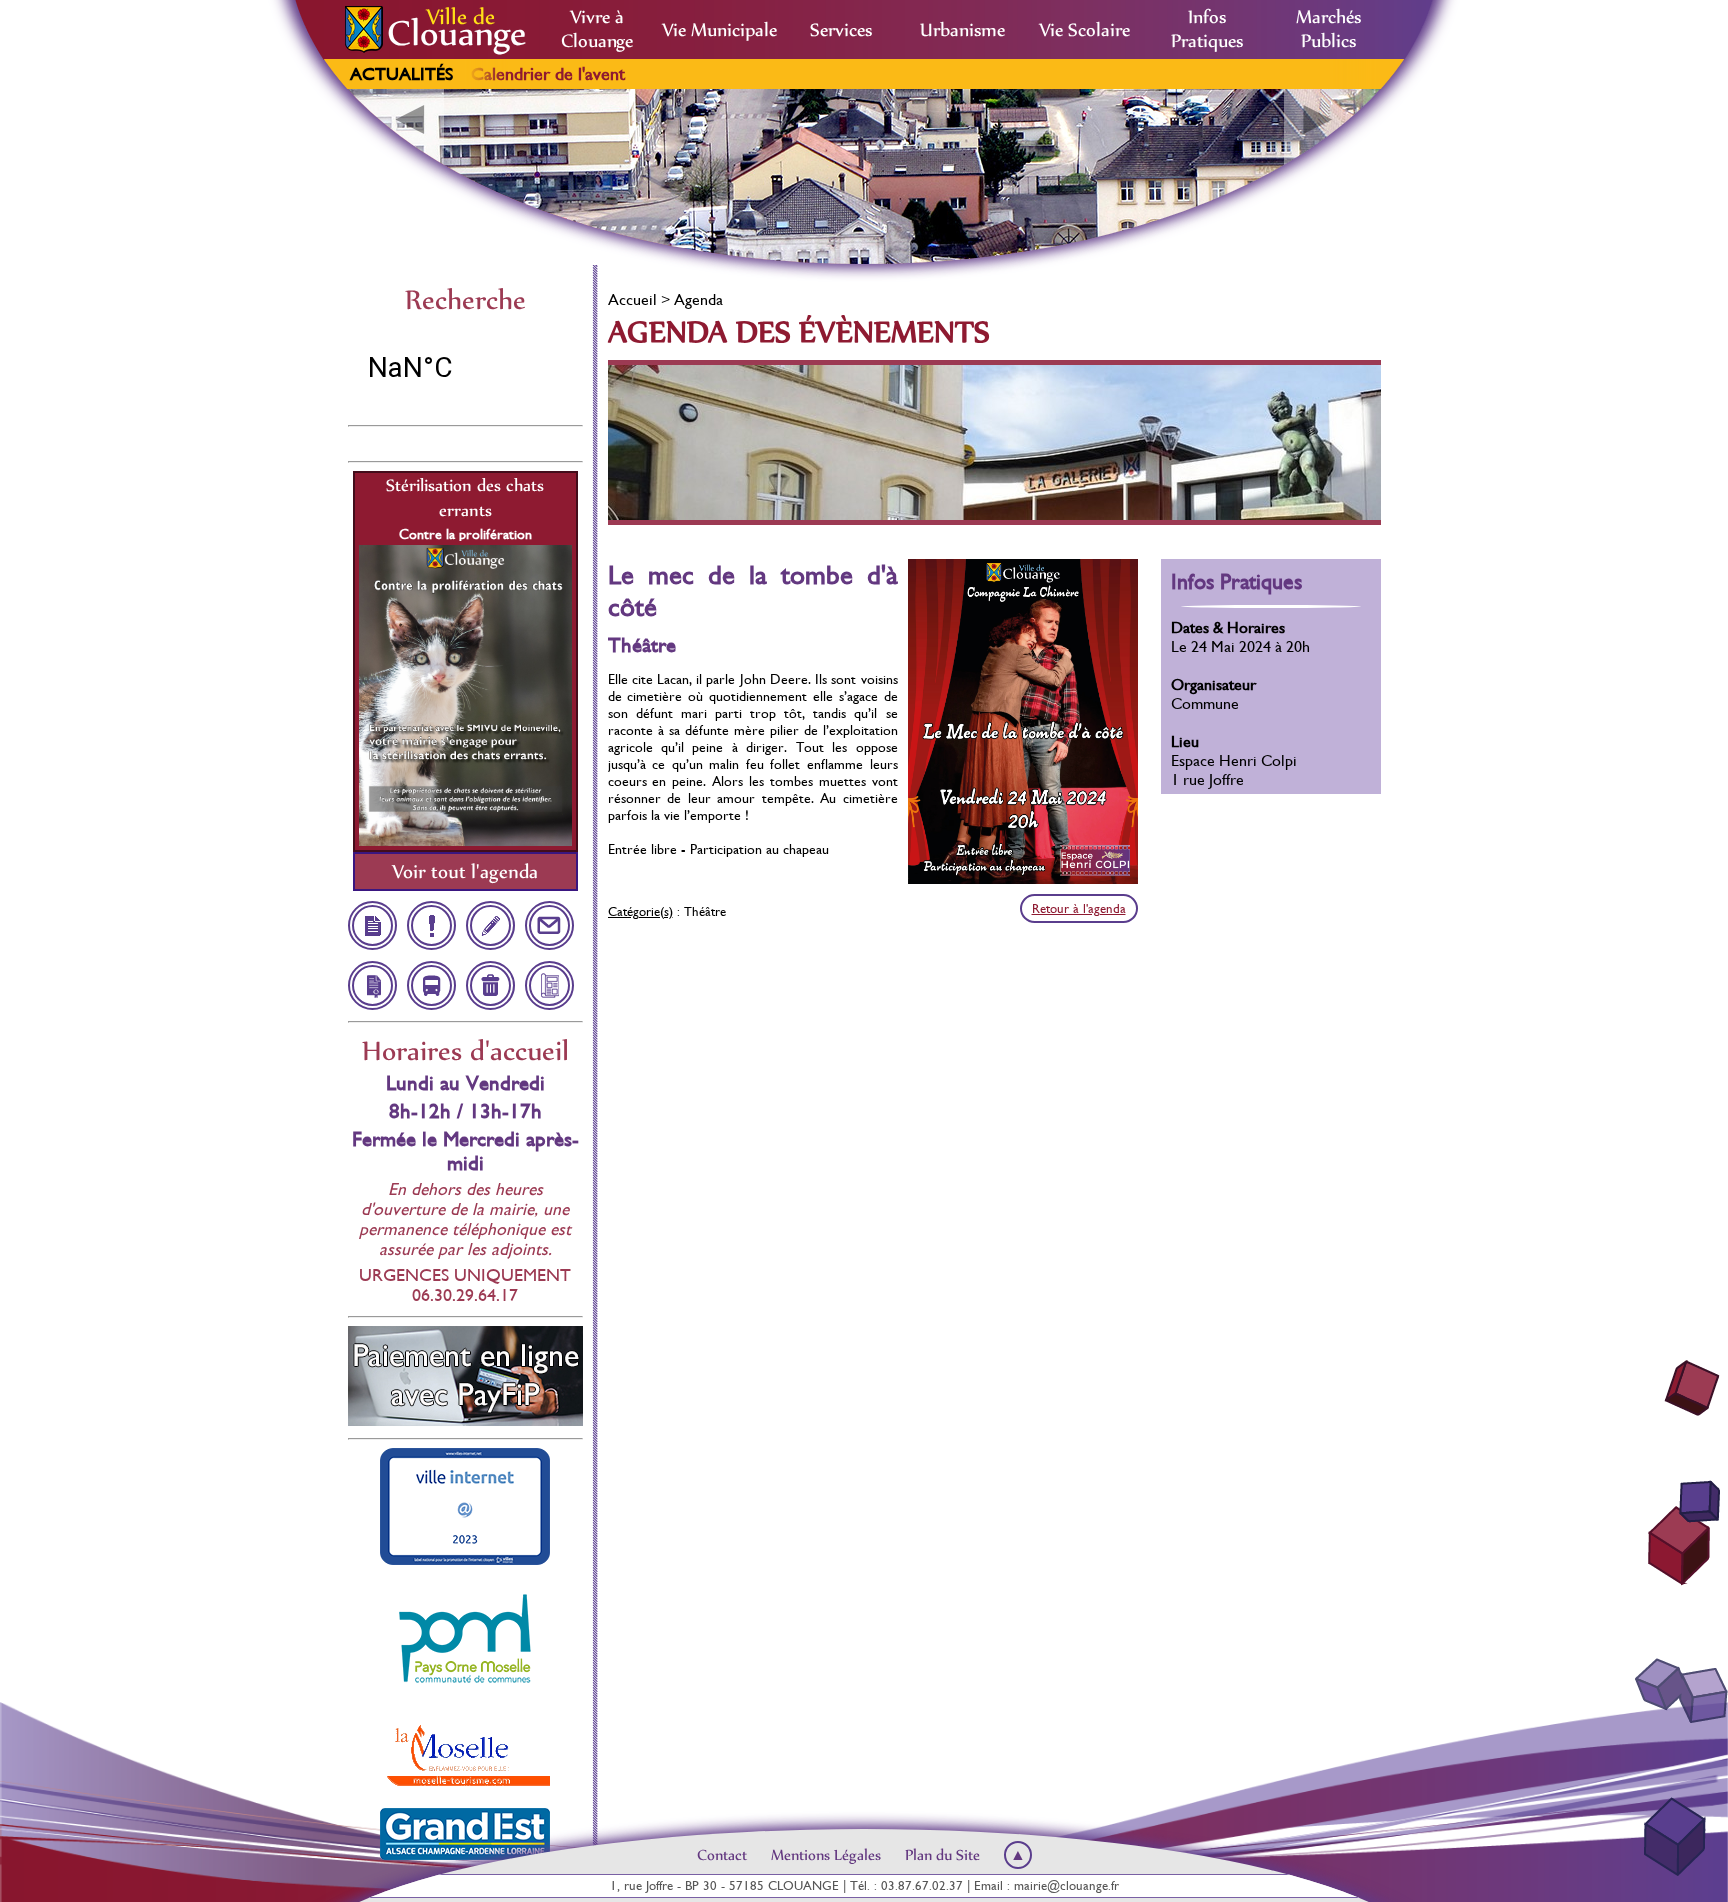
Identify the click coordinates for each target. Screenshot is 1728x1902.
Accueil (632, 299)
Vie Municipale (719, 30)
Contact (722, 1855)
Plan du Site (942, 1855)
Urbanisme (962, 30)
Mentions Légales (826, 1855)
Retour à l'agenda (1079, 908)
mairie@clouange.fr (1066, 1885)
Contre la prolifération (465, 534)
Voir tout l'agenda (465, 871)
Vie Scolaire (1084, 30)
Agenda (698, 299)
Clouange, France (465, 368)
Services (841, 30)
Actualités (401, 74)
